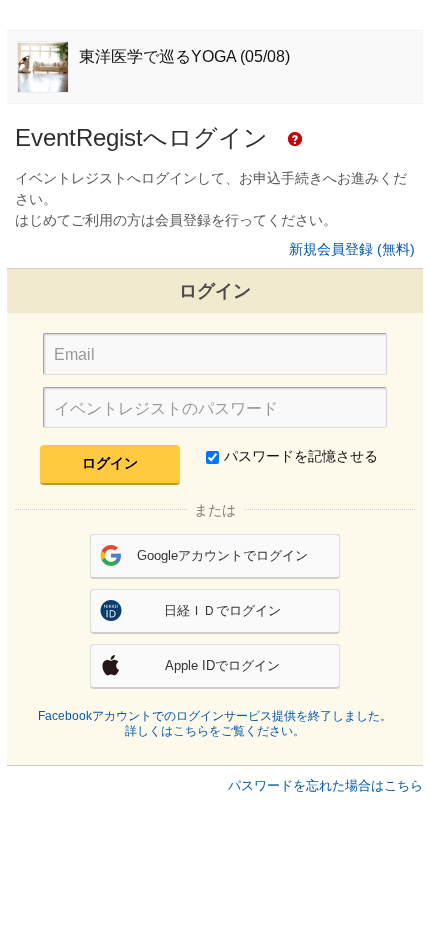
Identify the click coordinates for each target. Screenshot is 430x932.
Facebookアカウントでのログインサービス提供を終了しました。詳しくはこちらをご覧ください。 (215, 724)
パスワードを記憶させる (301, 456)
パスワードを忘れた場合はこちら (325, 785)
